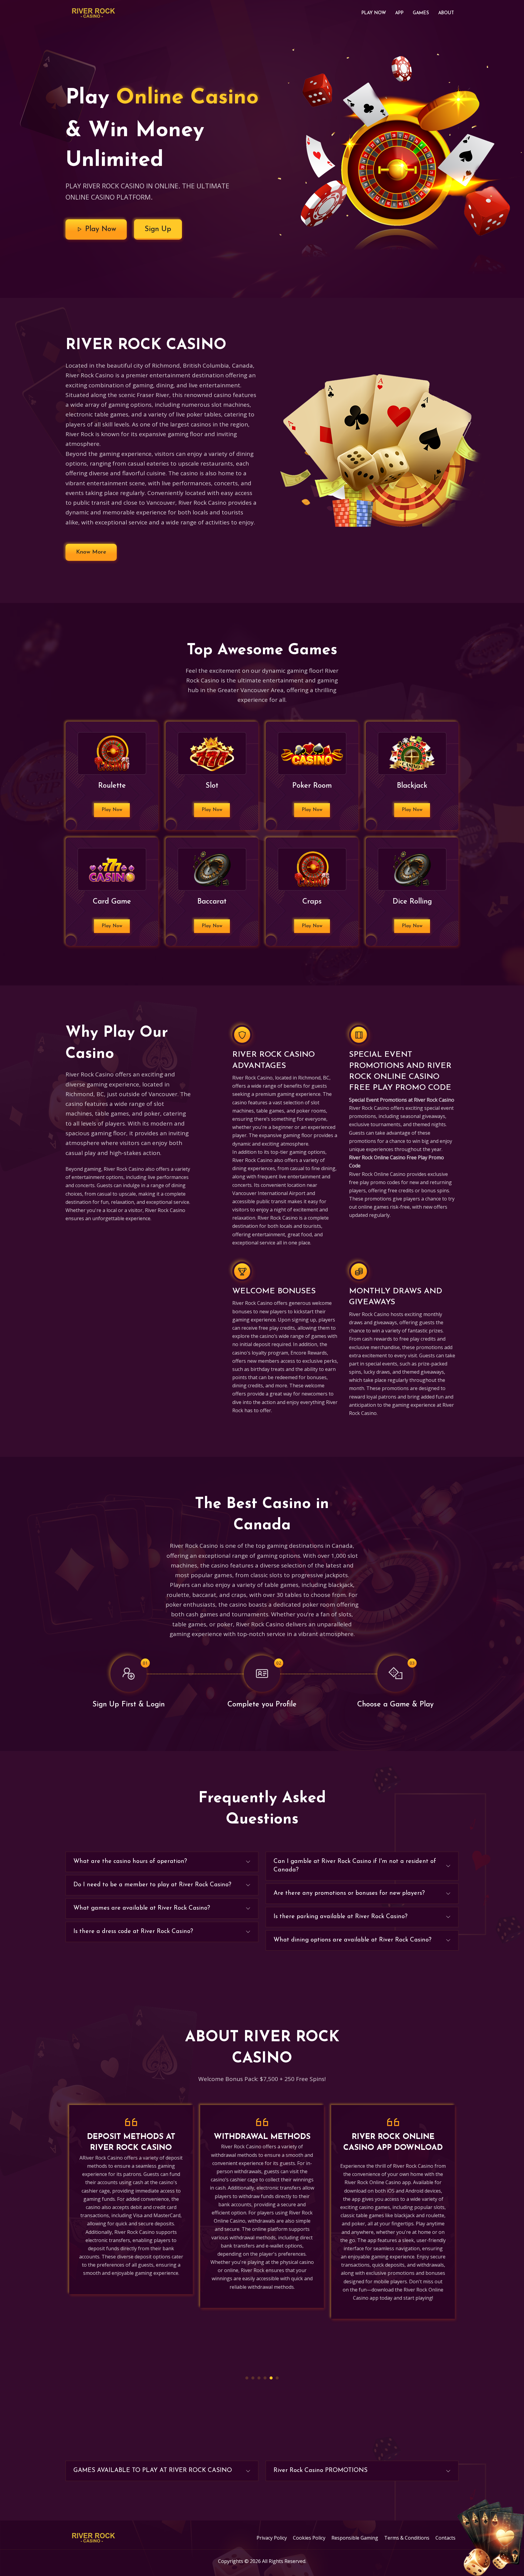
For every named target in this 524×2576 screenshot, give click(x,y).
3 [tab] (259, 2378)
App (399, 13)
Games (421, 13)
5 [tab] (271, 2378)
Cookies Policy (309, 2538)
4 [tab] (265, 2378)
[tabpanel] (131, 2206)
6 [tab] (277, 2378)
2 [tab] (253, 2378)
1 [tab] (247, 2378)
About (446, 13)
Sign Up (158, 229)
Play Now (374, 13)
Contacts (445, 2538)
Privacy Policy (272, 2538)
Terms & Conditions (407, 2538)
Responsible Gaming (355, 2538)
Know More (91, 552)
